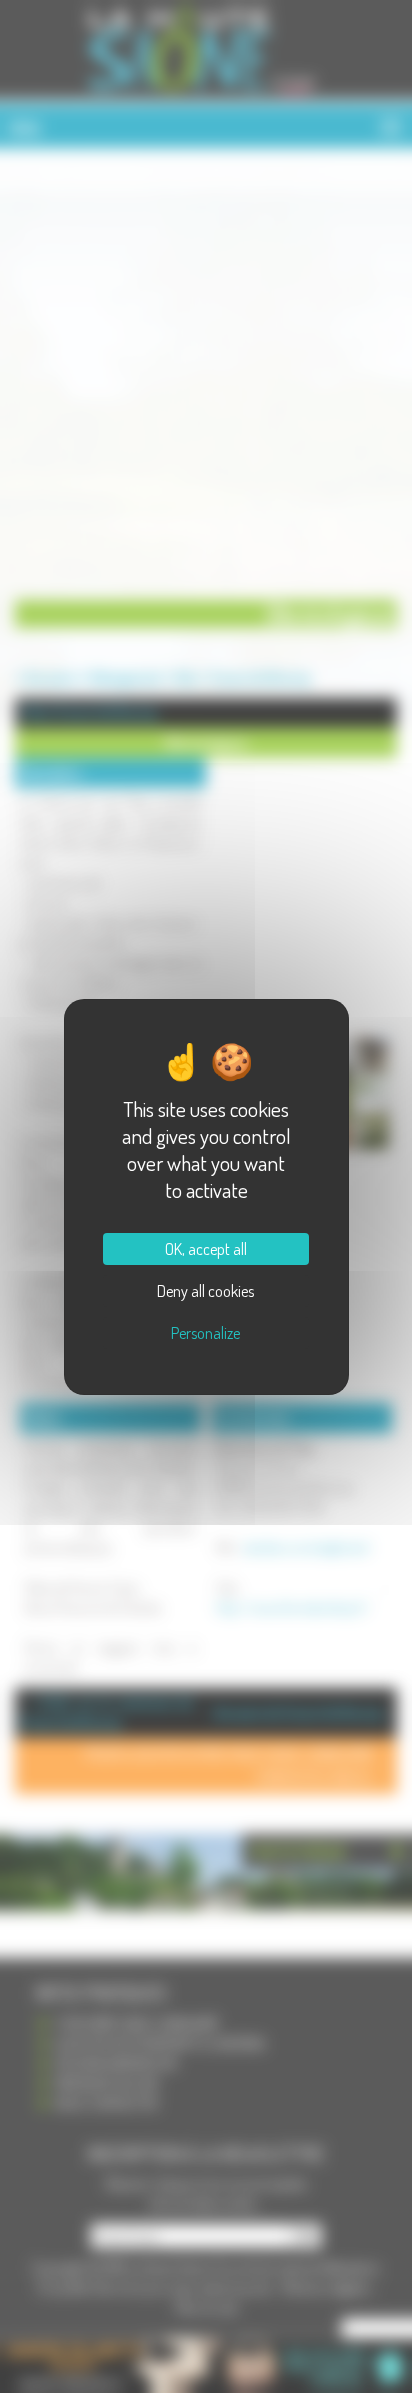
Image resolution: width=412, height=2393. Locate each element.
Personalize (205, 1333)
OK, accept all (206, 1249)
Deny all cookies (205, 1291)
